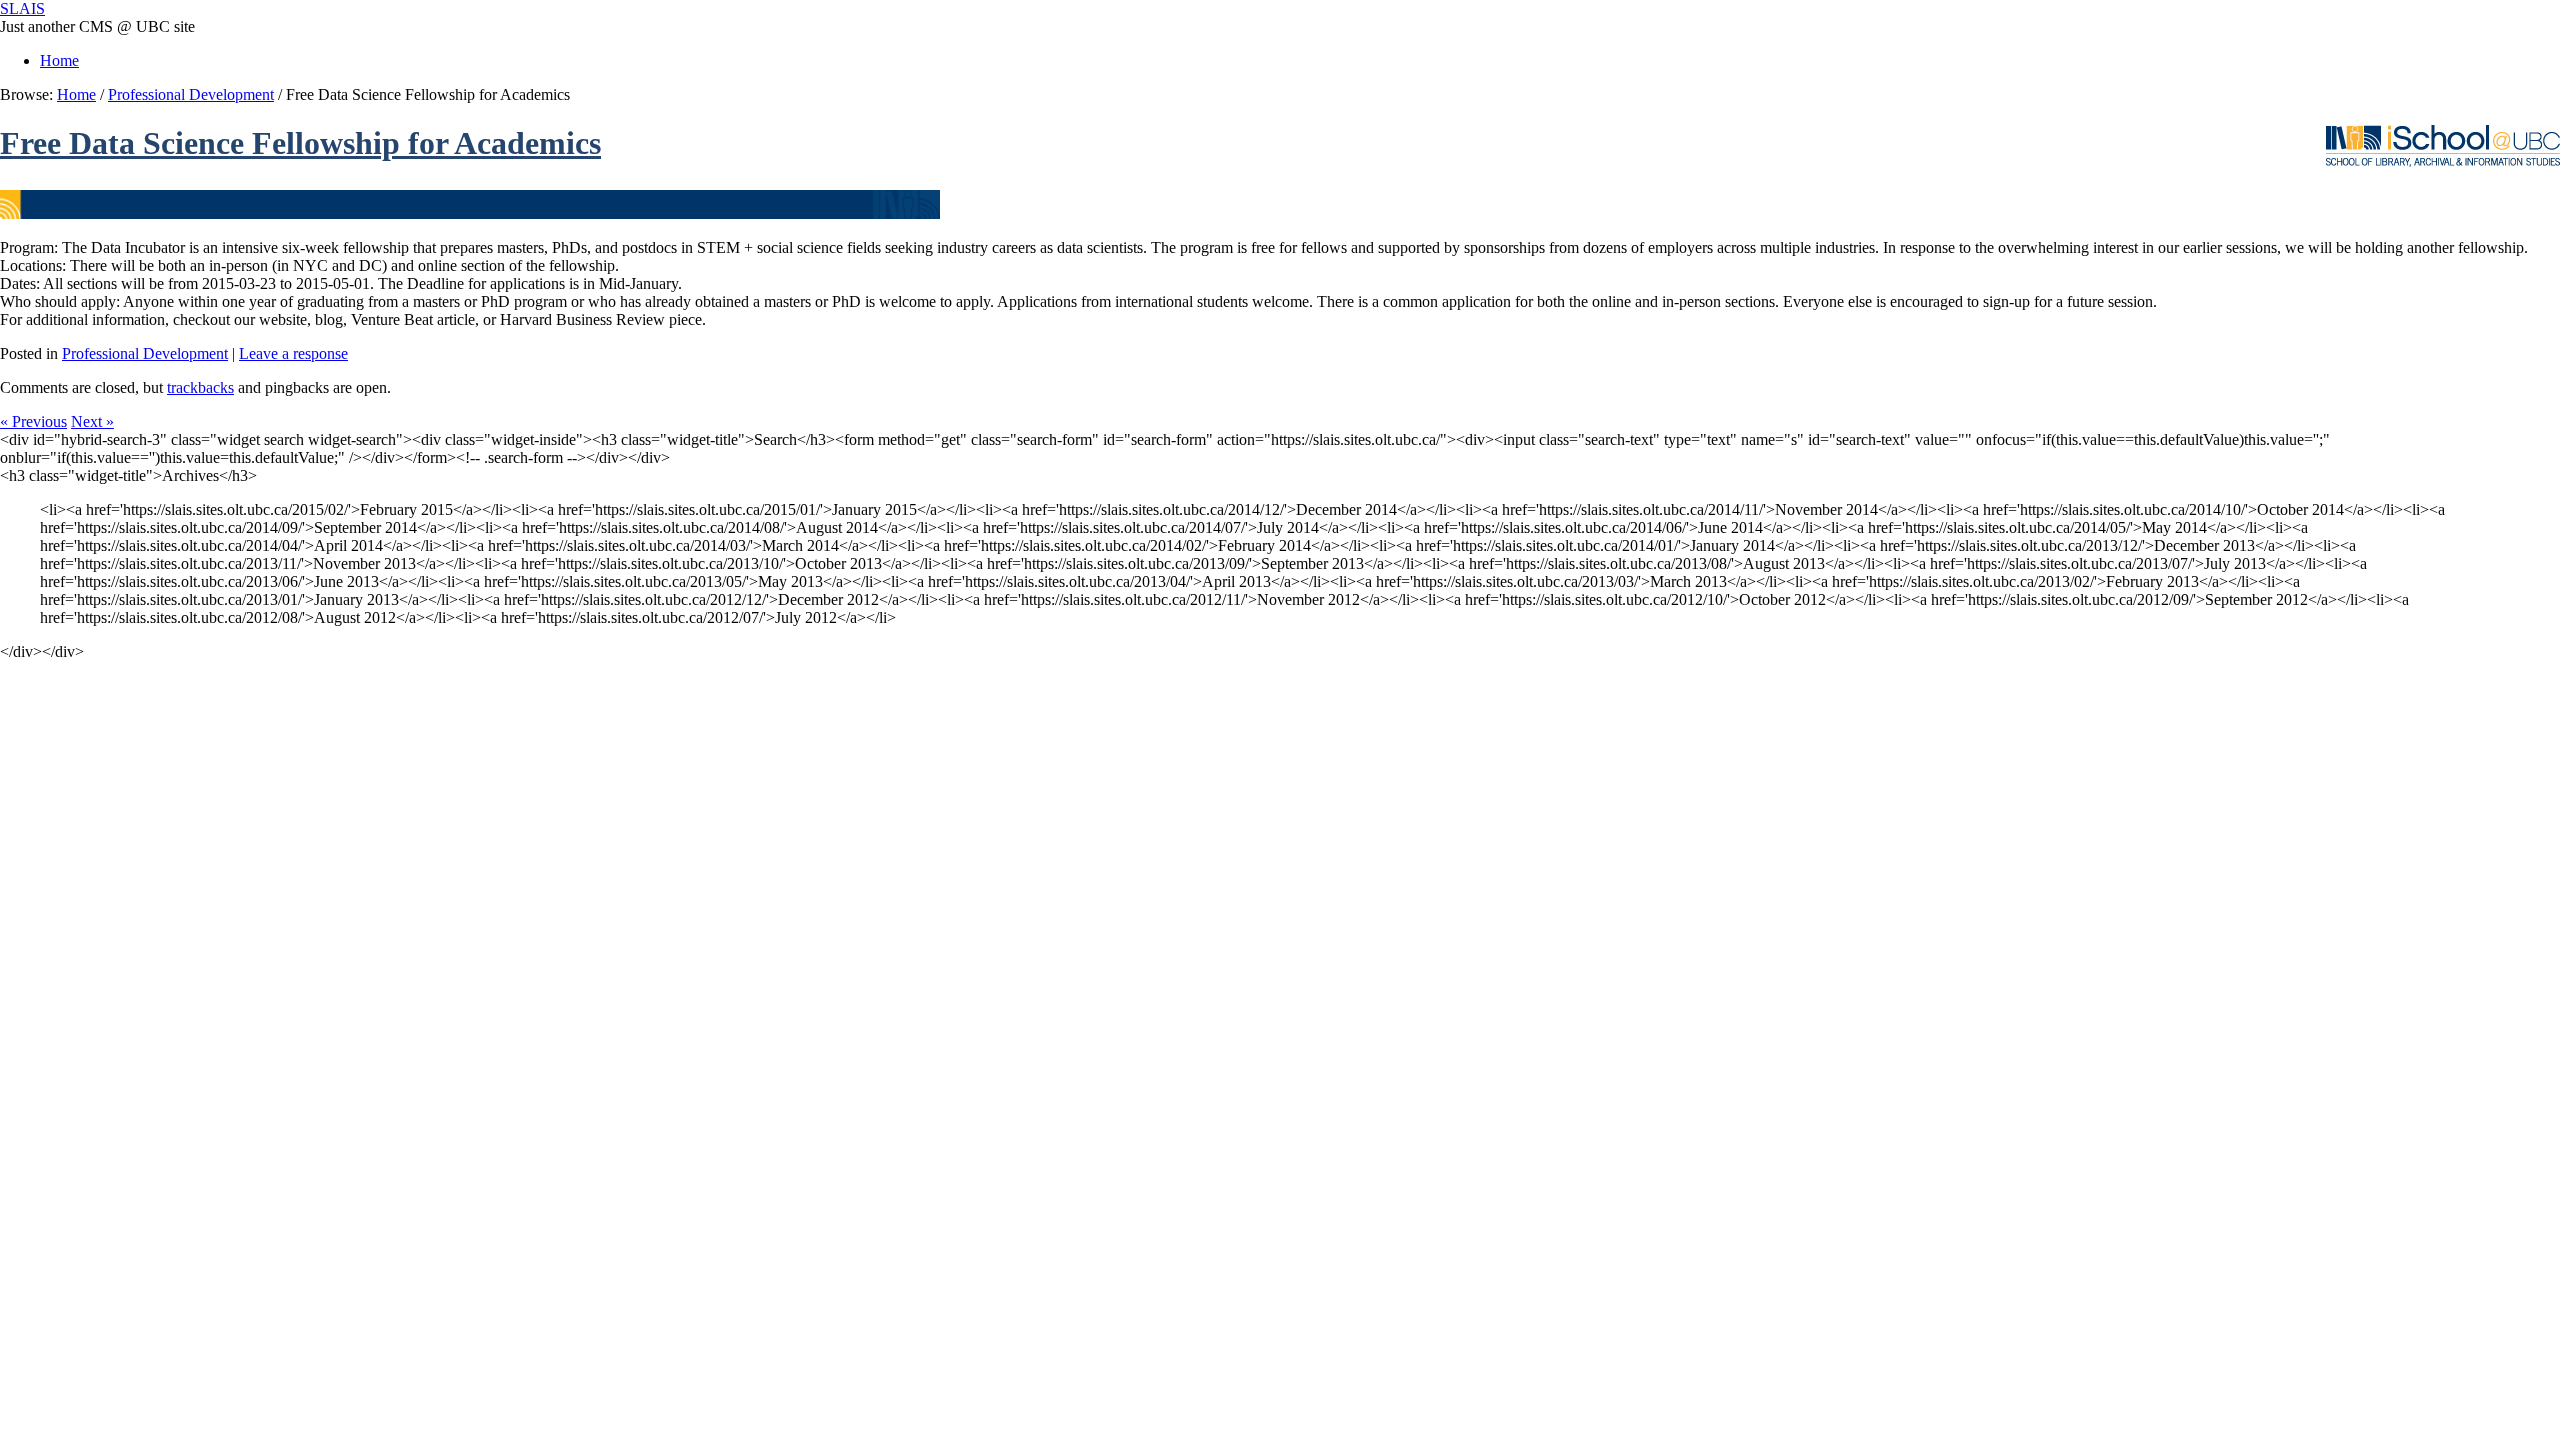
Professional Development (191, 94)
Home (59, 60)
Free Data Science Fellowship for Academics (300, 143)
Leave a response (293, 353)
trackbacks (200, 387)
